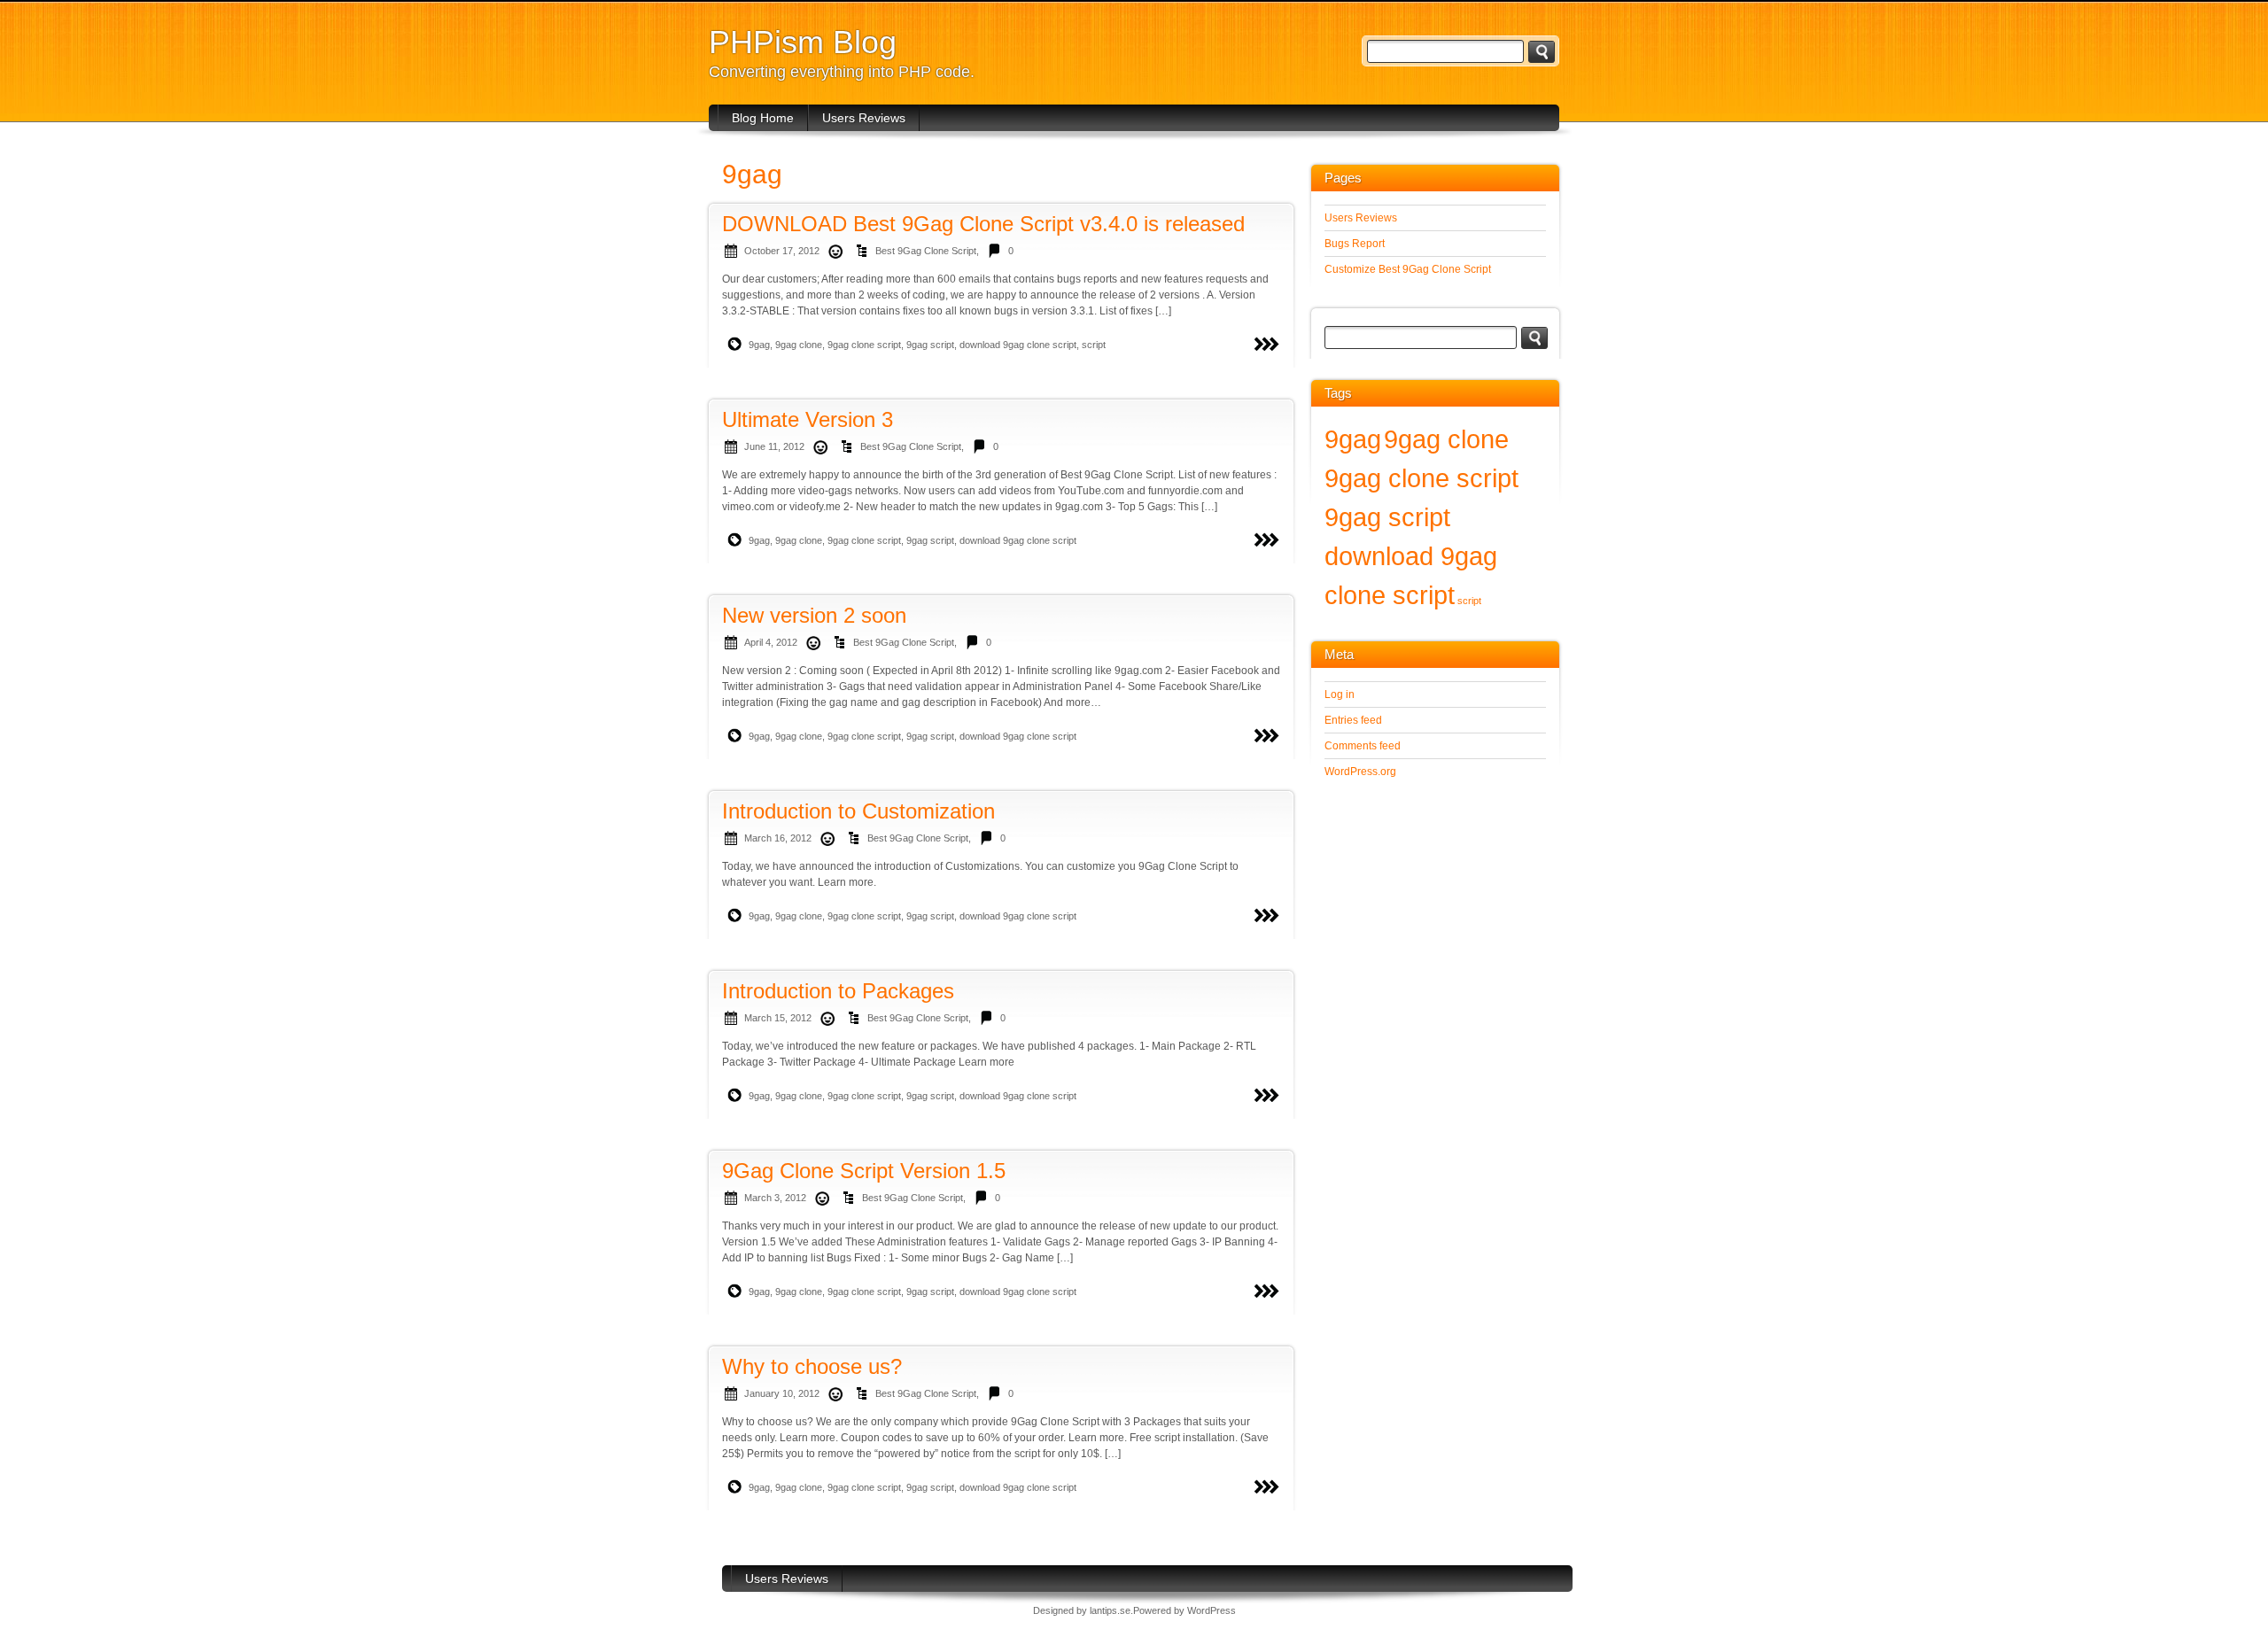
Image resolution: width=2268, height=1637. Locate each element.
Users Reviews (864, 118)
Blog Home (763, 118)
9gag (759, 345)
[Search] (1542, 52)
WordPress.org (1360, 772)
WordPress (1212, 1610)
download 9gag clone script (1018, 345)
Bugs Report (1355, 244)
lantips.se (1110, 1610)
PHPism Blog (803, 42)
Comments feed (1363, 746)
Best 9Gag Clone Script (926, 251)
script (1094, 345)
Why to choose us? (812, 1366)
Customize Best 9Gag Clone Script (1408, 269)
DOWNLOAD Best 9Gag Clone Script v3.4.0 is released (983, 224)
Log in (1340, 694)
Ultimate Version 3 (808, 419)
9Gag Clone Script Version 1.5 (864, 1171)
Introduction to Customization (858, 811)
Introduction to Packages (838, 991)
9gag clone (799, 345)
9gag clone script (864, 345)
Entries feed (1353, 720)
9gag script (930, 345)
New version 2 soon (814, 615)
